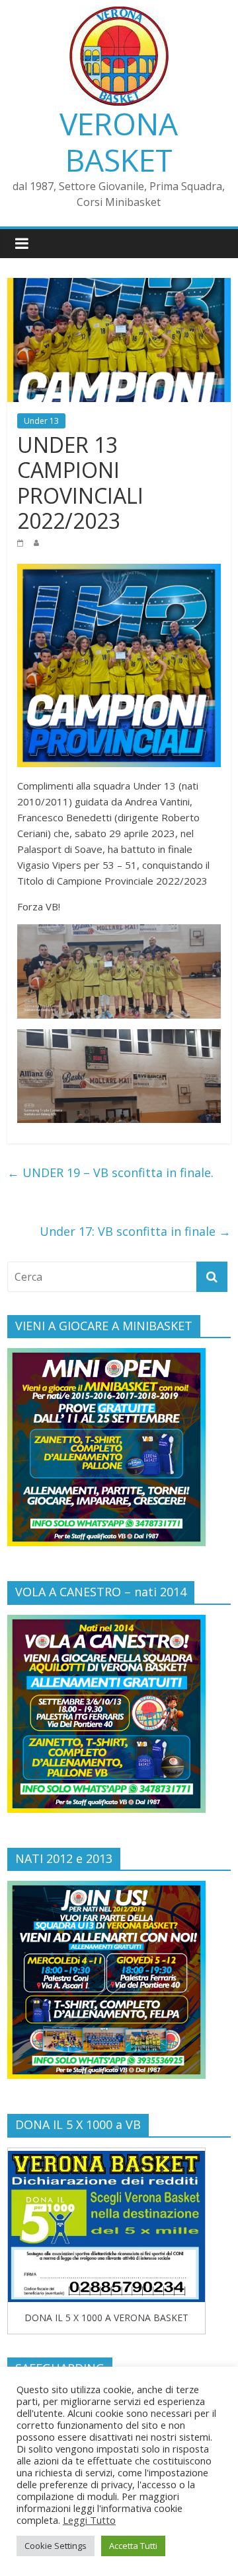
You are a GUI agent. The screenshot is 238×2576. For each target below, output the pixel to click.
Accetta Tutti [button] (133, 2546)
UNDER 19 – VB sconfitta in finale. (110, 1172)
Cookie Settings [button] (56, 2546)
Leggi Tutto (89, 2520)
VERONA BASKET (119, 142)
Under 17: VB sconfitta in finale (135, 1231)
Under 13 (41, 421)
